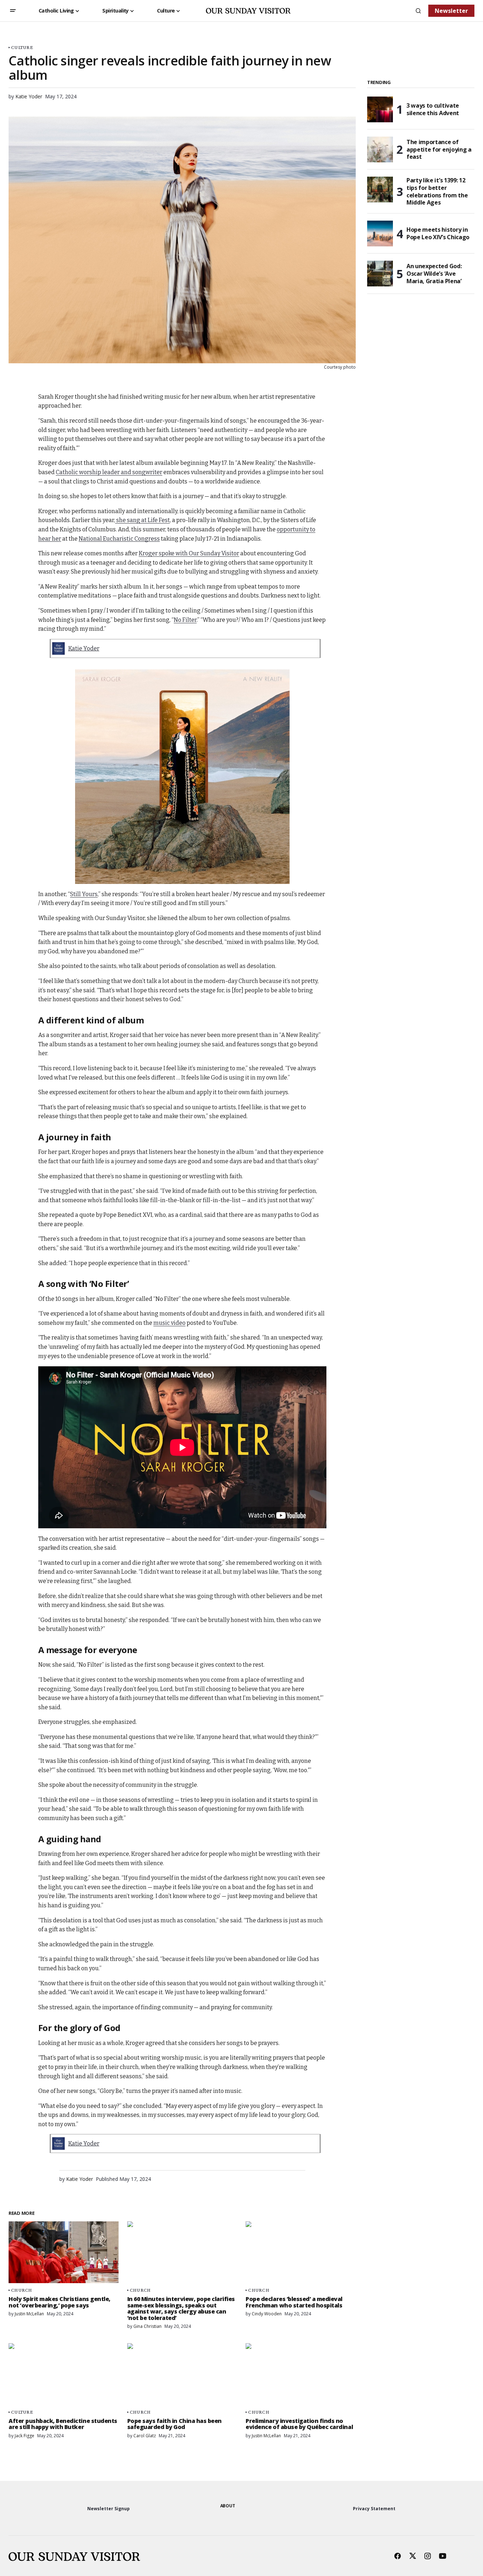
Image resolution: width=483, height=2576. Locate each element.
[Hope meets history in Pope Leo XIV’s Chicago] (380, 233)
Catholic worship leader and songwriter (109, 472)
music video (169, 1323)
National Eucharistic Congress (119, 539)
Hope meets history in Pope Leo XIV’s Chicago (438, 233)
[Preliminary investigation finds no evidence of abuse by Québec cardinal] (301, 2374)
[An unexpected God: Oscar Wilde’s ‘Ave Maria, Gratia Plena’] (380, 274)
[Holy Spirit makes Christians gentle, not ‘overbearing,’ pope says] (64, 2252)
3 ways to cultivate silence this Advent (433, 109)
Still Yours (84, 894)
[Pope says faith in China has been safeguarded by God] (182, 2374)
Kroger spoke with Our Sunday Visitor (189, 553)
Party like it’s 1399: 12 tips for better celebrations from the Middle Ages (437, 191)
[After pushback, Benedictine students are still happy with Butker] (64, 2374)
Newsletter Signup (109, 2509)
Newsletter (451, 11)
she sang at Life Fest (142, 520)
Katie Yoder (84, 648)
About (228, 2506)
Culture (22, 47)
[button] (13, 11)
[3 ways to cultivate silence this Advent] (380, 109)
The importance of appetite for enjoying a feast (439, 149)
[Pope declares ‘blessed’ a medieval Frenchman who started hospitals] (301, 2252)
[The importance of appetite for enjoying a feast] (380, 149)
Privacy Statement (374, 2509)
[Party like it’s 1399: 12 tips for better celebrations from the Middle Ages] (380, 190)
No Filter (185, 620)
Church (22, 2290)
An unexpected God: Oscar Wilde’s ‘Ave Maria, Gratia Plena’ (434, 274)
